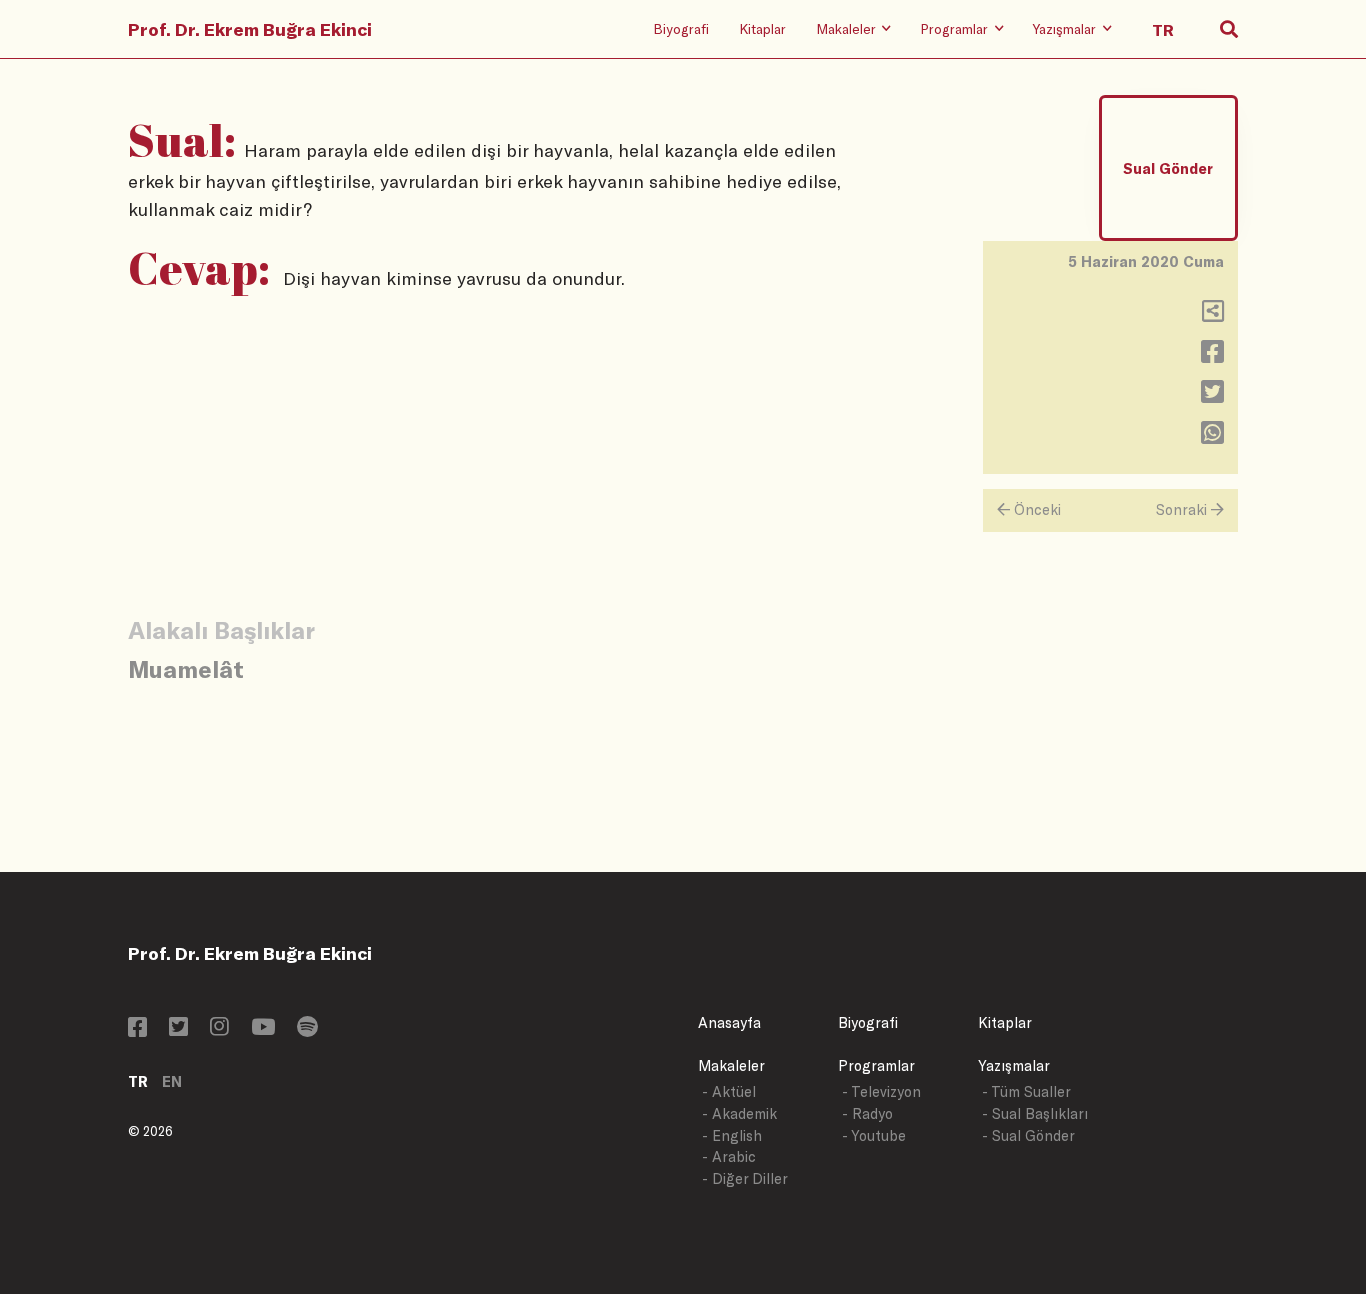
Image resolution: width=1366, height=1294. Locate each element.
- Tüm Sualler (1026, 1091)
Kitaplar (762, 28)
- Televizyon (881, 1091)
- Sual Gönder (1028, 1135)
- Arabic (729, 1156)
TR (138, 1081)
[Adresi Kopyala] (1213, 315)
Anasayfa (729, 1022)
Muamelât (186, 668)
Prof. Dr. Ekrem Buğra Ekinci (250, 29)
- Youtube (874, 1135)
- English (732, 1135)
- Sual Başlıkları (1035, 1113)
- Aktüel (729, 1091)
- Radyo (867, 1113)
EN (172, 1081)
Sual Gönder (1168, 168)
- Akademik (739, 1113)
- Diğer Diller (745, 1178)
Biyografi (681, 28)
